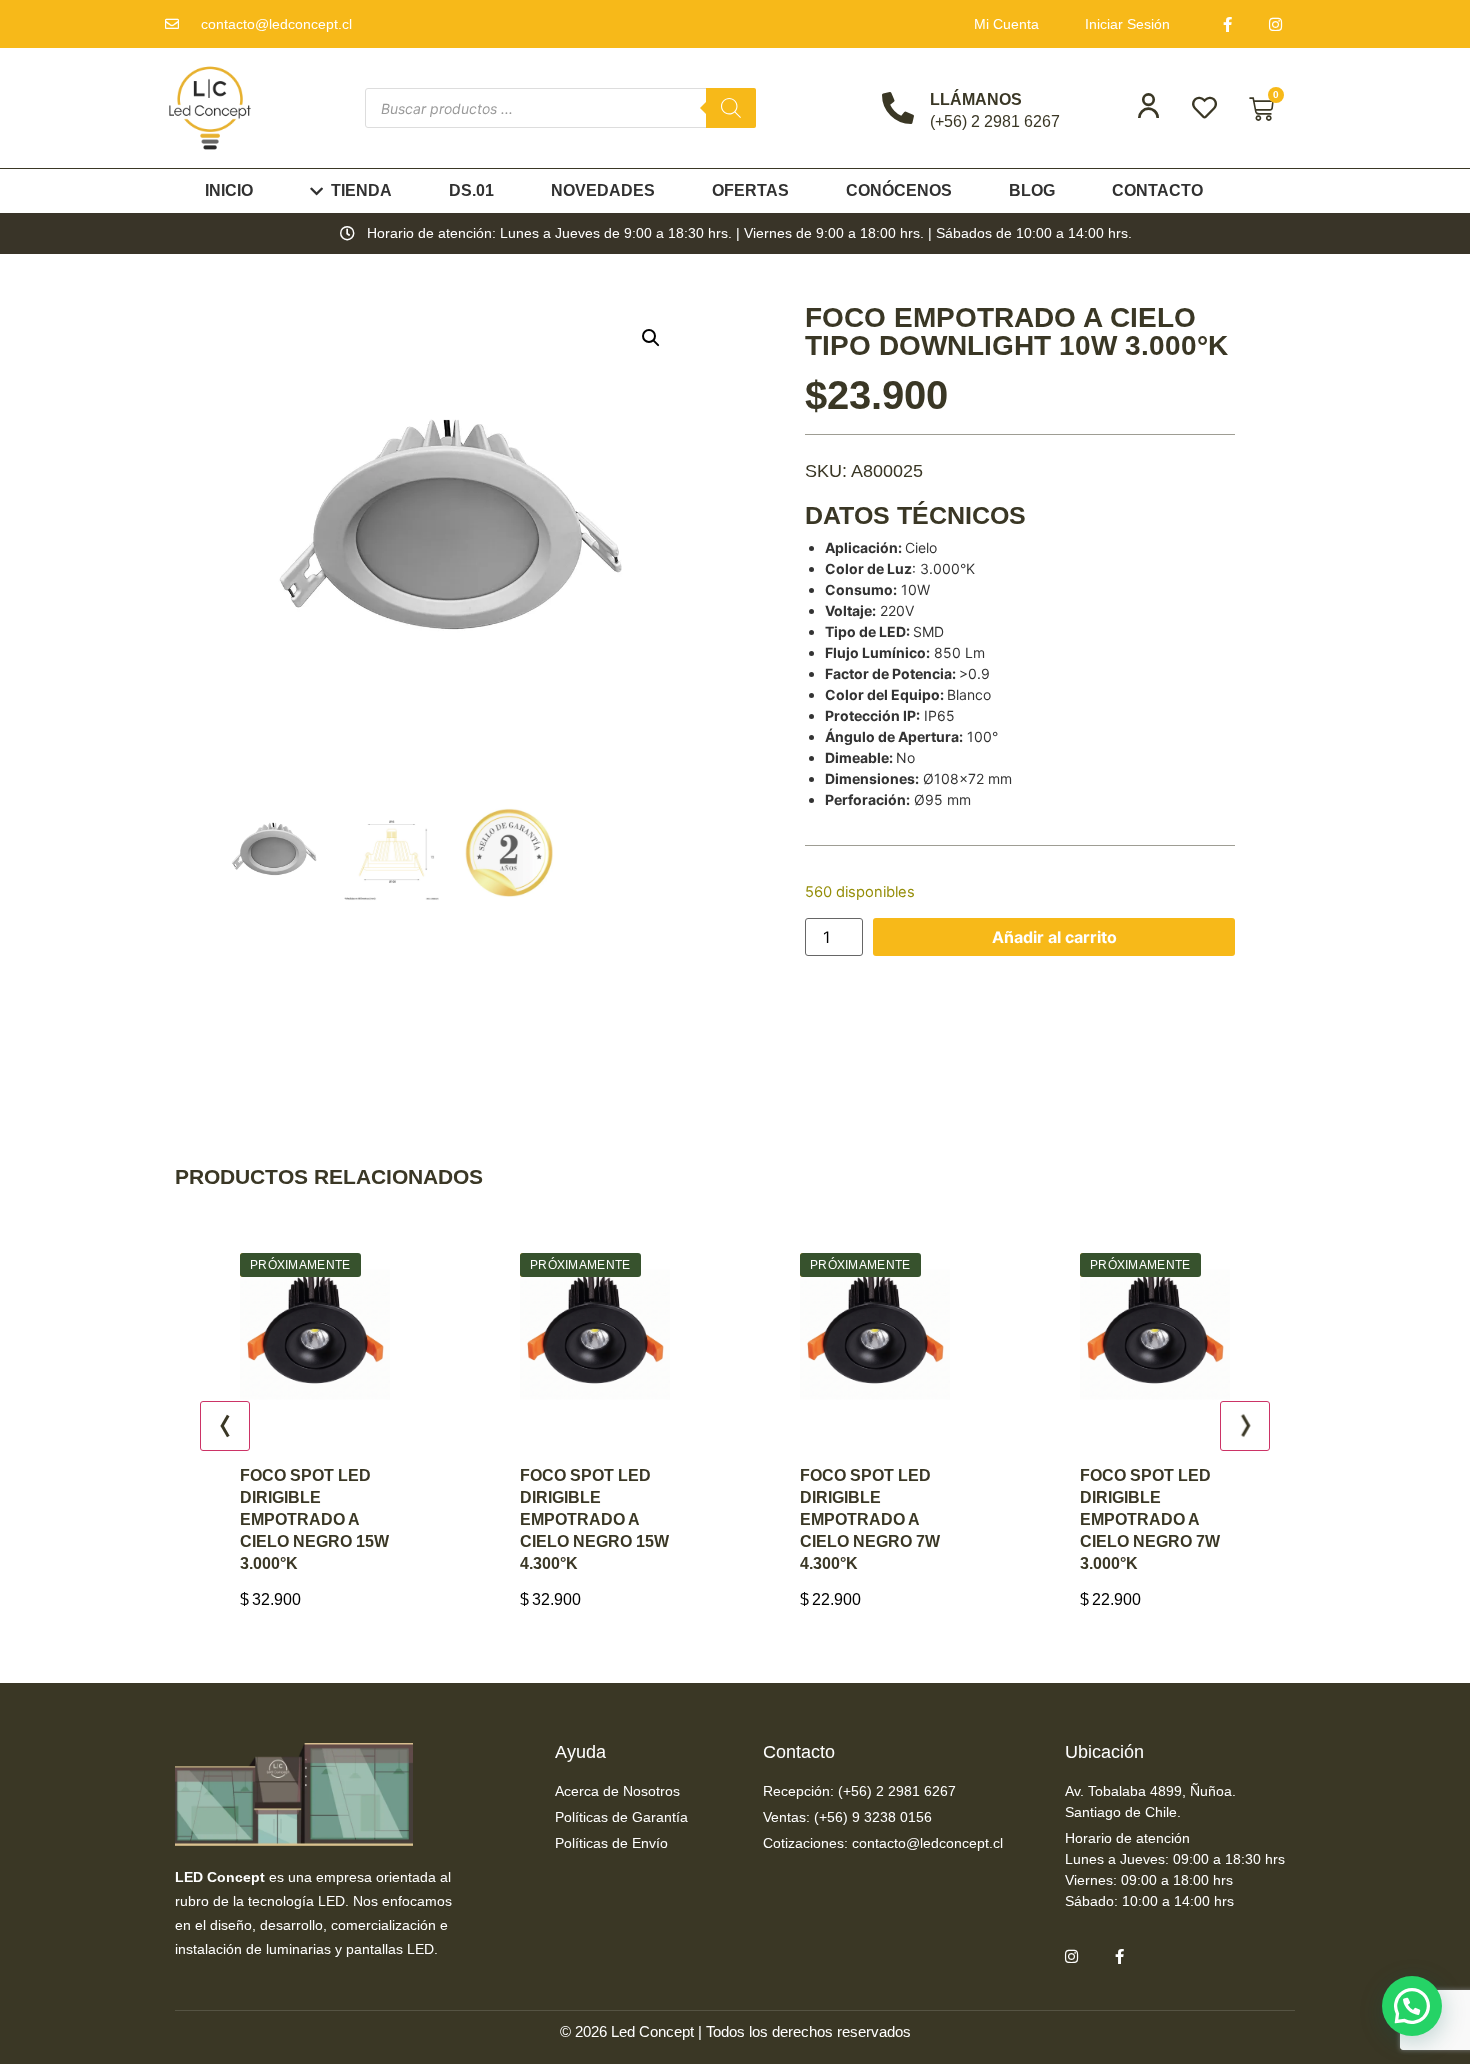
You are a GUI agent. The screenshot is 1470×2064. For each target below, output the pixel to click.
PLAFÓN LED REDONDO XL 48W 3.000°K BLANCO (1201, 1497)
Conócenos (899, 190)
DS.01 (471, 190)
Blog (1032, 190)
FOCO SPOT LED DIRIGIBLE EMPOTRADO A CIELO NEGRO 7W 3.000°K (919, 1519)
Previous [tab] (225, 1426)
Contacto (1157, 190)
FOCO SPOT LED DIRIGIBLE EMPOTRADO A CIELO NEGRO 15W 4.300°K (363, 1519)
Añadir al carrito (1054, 937)
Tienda (361, 190)
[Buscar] (731, 108)
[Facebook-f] (1228, 24)
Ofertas (750, 190)
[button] (651, 338)
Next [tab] (1245, 1426)
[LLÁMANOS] (898, 108)
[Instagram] (1276, 24)
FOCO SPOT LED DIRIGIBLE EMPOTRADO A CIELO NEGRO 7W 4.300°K (639, 1519)
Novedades (603, 190)
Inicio (229, 190)
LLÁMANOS (976, 99)
